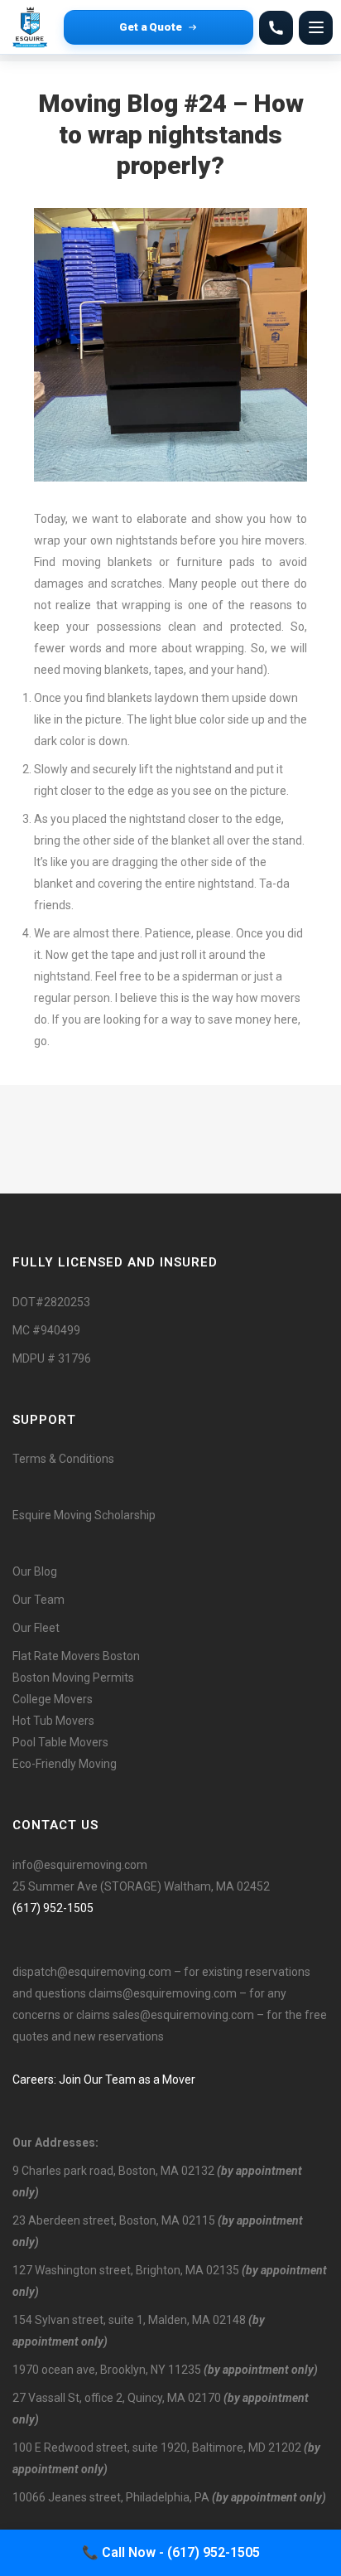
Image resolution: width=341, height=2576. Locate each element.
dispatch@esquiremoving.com (92, 1972)
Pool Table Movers (60, 1742)
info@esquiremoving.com (80, 1865)
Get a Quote (151, 27)
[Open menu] (316, 28)
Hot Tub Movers (53, 1721)
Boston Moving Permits (73, 1678)
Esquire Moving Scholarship (84, 1515)
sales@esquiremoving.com (183, 2015)
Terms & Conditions (63, 1459)
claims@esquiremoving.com (163, 1993)
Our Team (38, 1600)
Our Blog (35, 1571)
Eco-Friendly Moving (65, 1764)
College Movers (53, 1699)
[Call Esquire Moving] (276, 28)
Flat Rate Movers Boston (76, 1656)
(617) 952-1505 (53, 1908)
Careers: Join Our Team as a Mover (104, 2080)
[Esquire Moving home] (33, 27)
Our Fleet (36, 1628)
